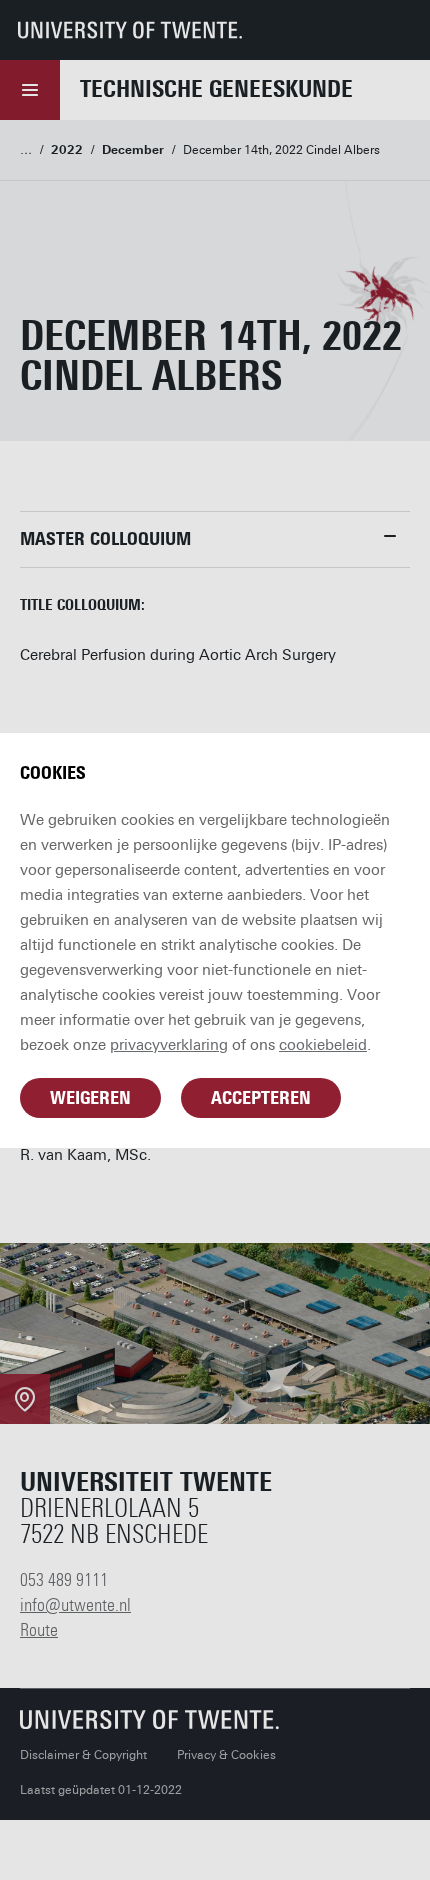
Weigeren (90, 1098)
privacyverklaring (169, 1045)
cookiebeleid (323, 1045)
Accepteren (261, 1098)
